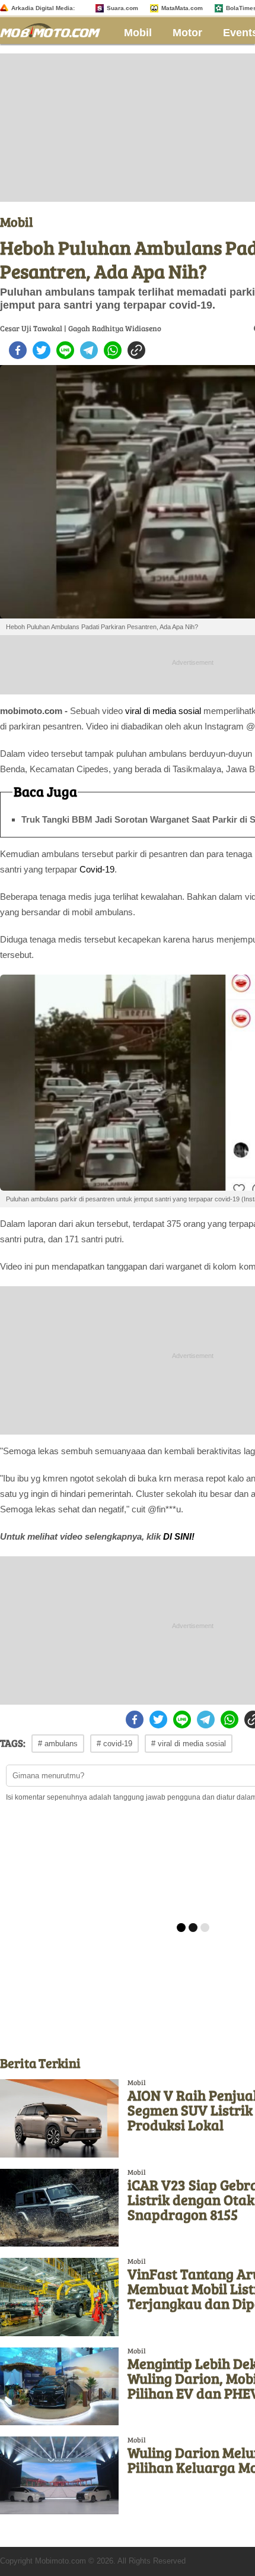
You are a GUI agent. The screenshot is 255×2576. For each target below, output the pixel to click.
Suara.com (122, 8)
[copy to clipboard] (136, 350)
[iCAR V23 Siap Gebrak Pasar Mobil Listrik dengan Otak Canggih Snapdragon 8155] (59, 2208)
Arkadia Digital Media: (43, 8)
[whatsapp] (113, 350)
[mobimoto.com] (55, 29)
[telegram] (89, 350)
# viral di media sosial (189, 1744)
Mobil (138, 33)
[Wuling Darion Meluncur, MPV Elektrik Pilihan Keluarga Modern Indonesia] (59, 2475)
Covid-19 (97, 869)
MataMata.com (182, 8)
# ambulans (58, 1744)
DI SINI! (178, 1536)
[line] (65, 350)
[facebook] (18, 350)
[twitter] (42, 350)
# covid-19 (114, 1744)
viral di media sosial (163, 711)
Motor (187, 33)
